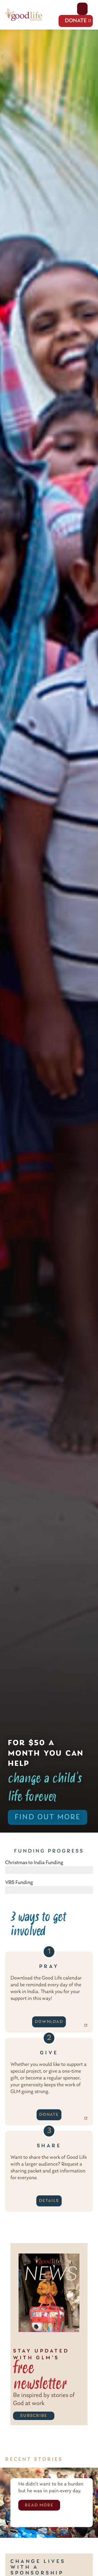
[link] (49, 931)
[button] (24, 15)
